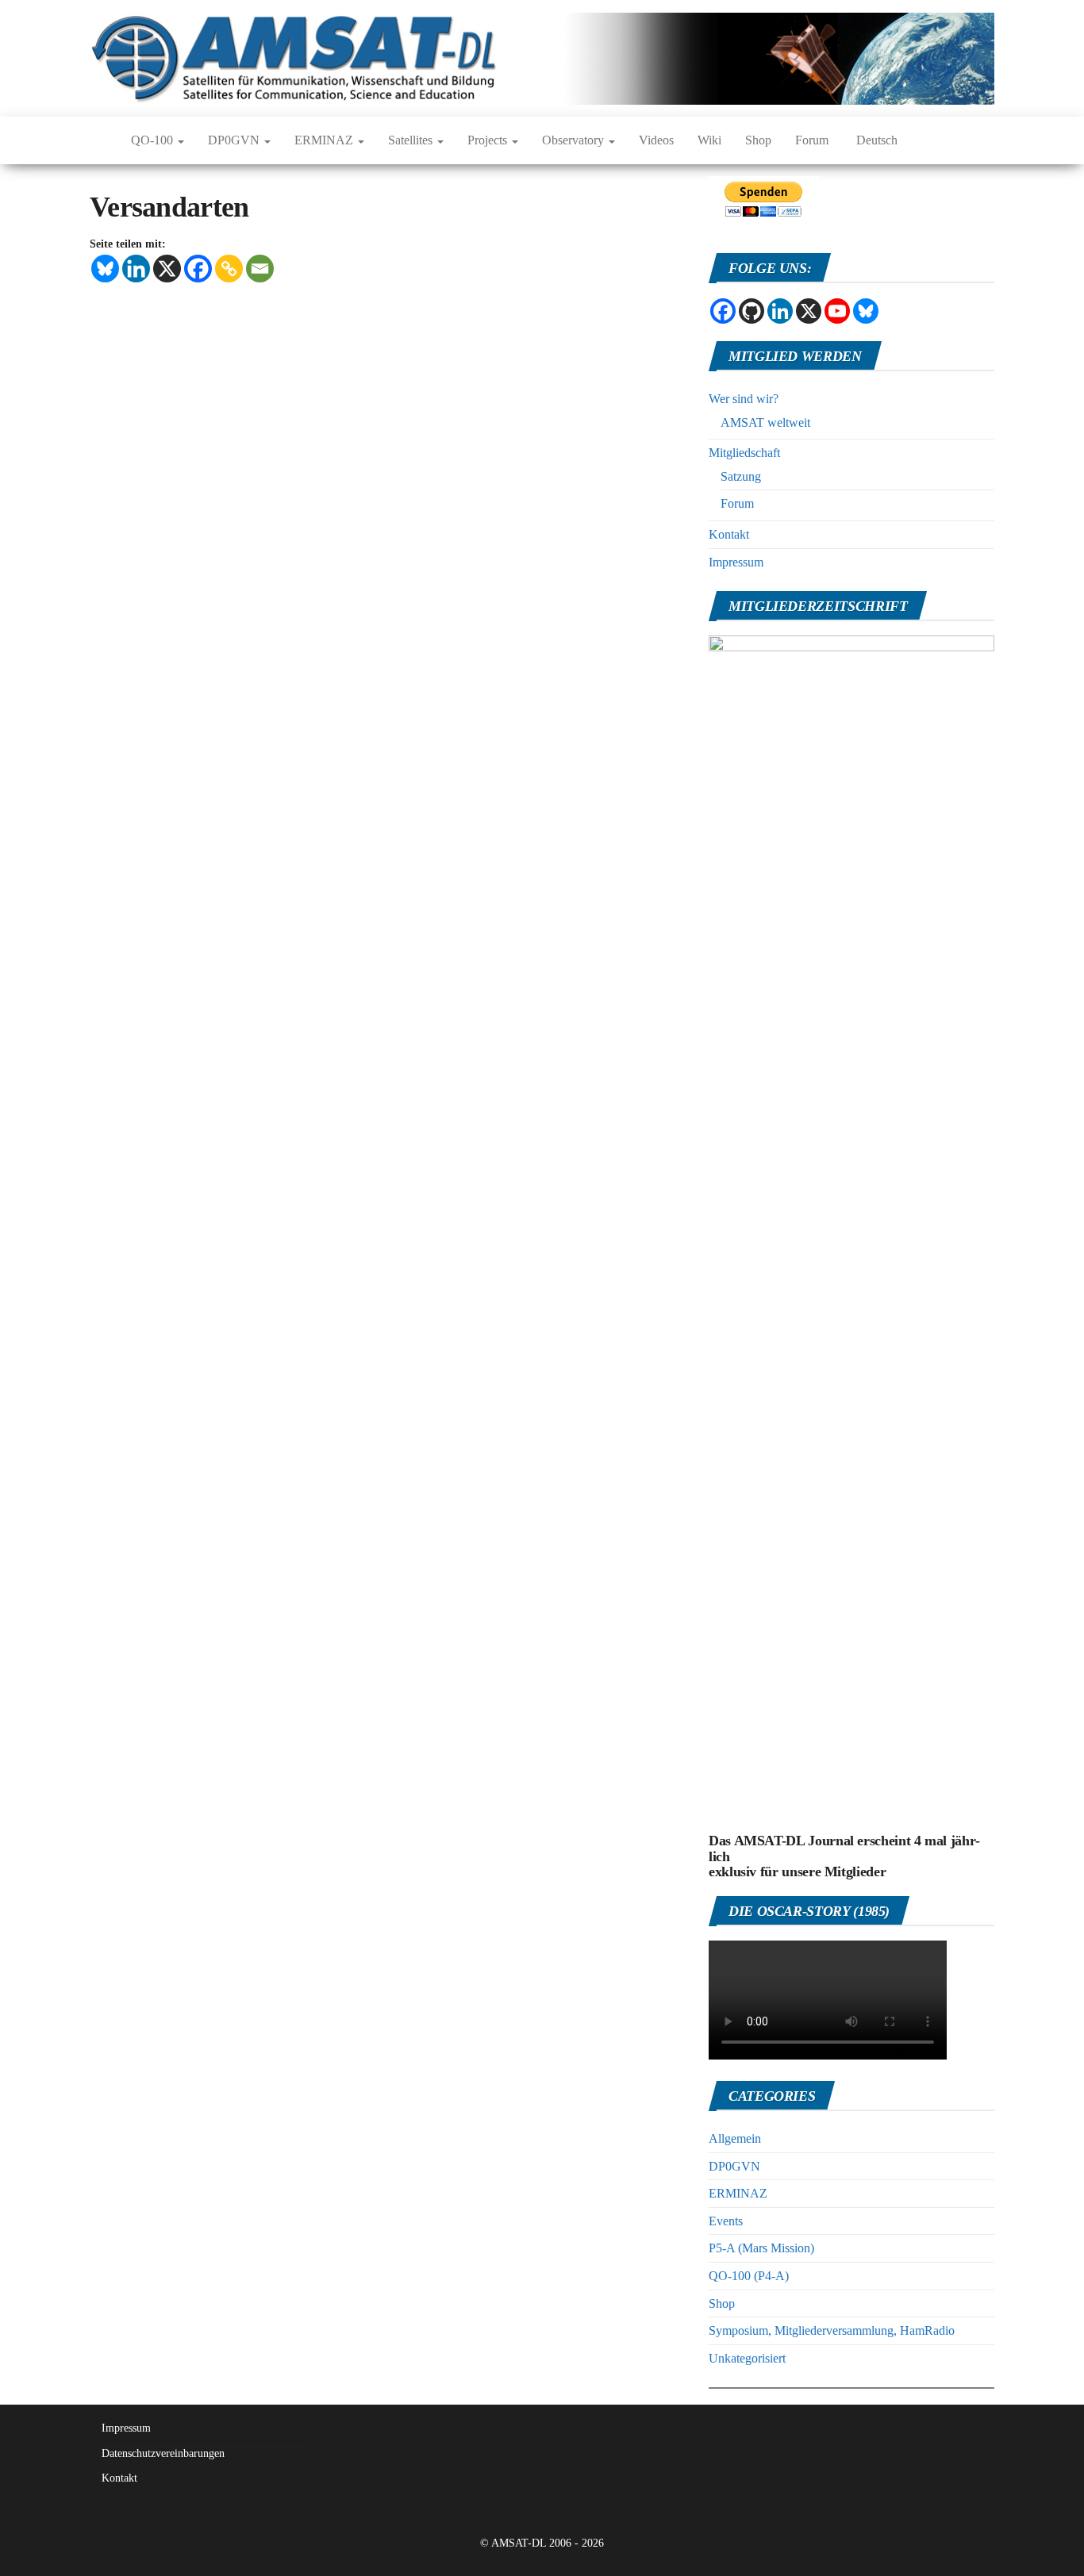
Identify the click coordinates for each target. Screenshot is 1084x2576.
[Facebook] (198, 269)
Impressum (736, 562)
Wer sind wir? (744, 399)
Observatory (575, 140)
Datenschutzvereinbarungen (163, 2453)
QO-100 (154, 140)
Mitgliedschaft (744, 453)
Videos (656, 140)
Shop (758, 140)
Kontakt (729, 534)
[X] (167, 269)
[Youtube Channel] (837, 311)
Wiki (709, 140)
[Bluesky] (105, 269)
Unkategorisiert (747, 2358)
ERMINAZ (325, 140)
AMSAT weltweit (765, 422)
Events (726, 2221)
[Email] (260, 269)
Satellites (412, 140)
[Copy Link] (229, 269)
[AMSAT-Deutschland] (98, 140)
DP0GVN (235, 140)
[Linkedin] (136, 269)
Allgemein (735, 2138)
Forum (812, 140)
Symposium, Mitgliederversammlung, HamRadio (832, 2330)
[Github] (751, 311)
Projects (489, 140)
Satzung (741, 476)
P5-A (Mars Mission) (761, 2248)
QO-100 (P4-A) (749, 2276)
